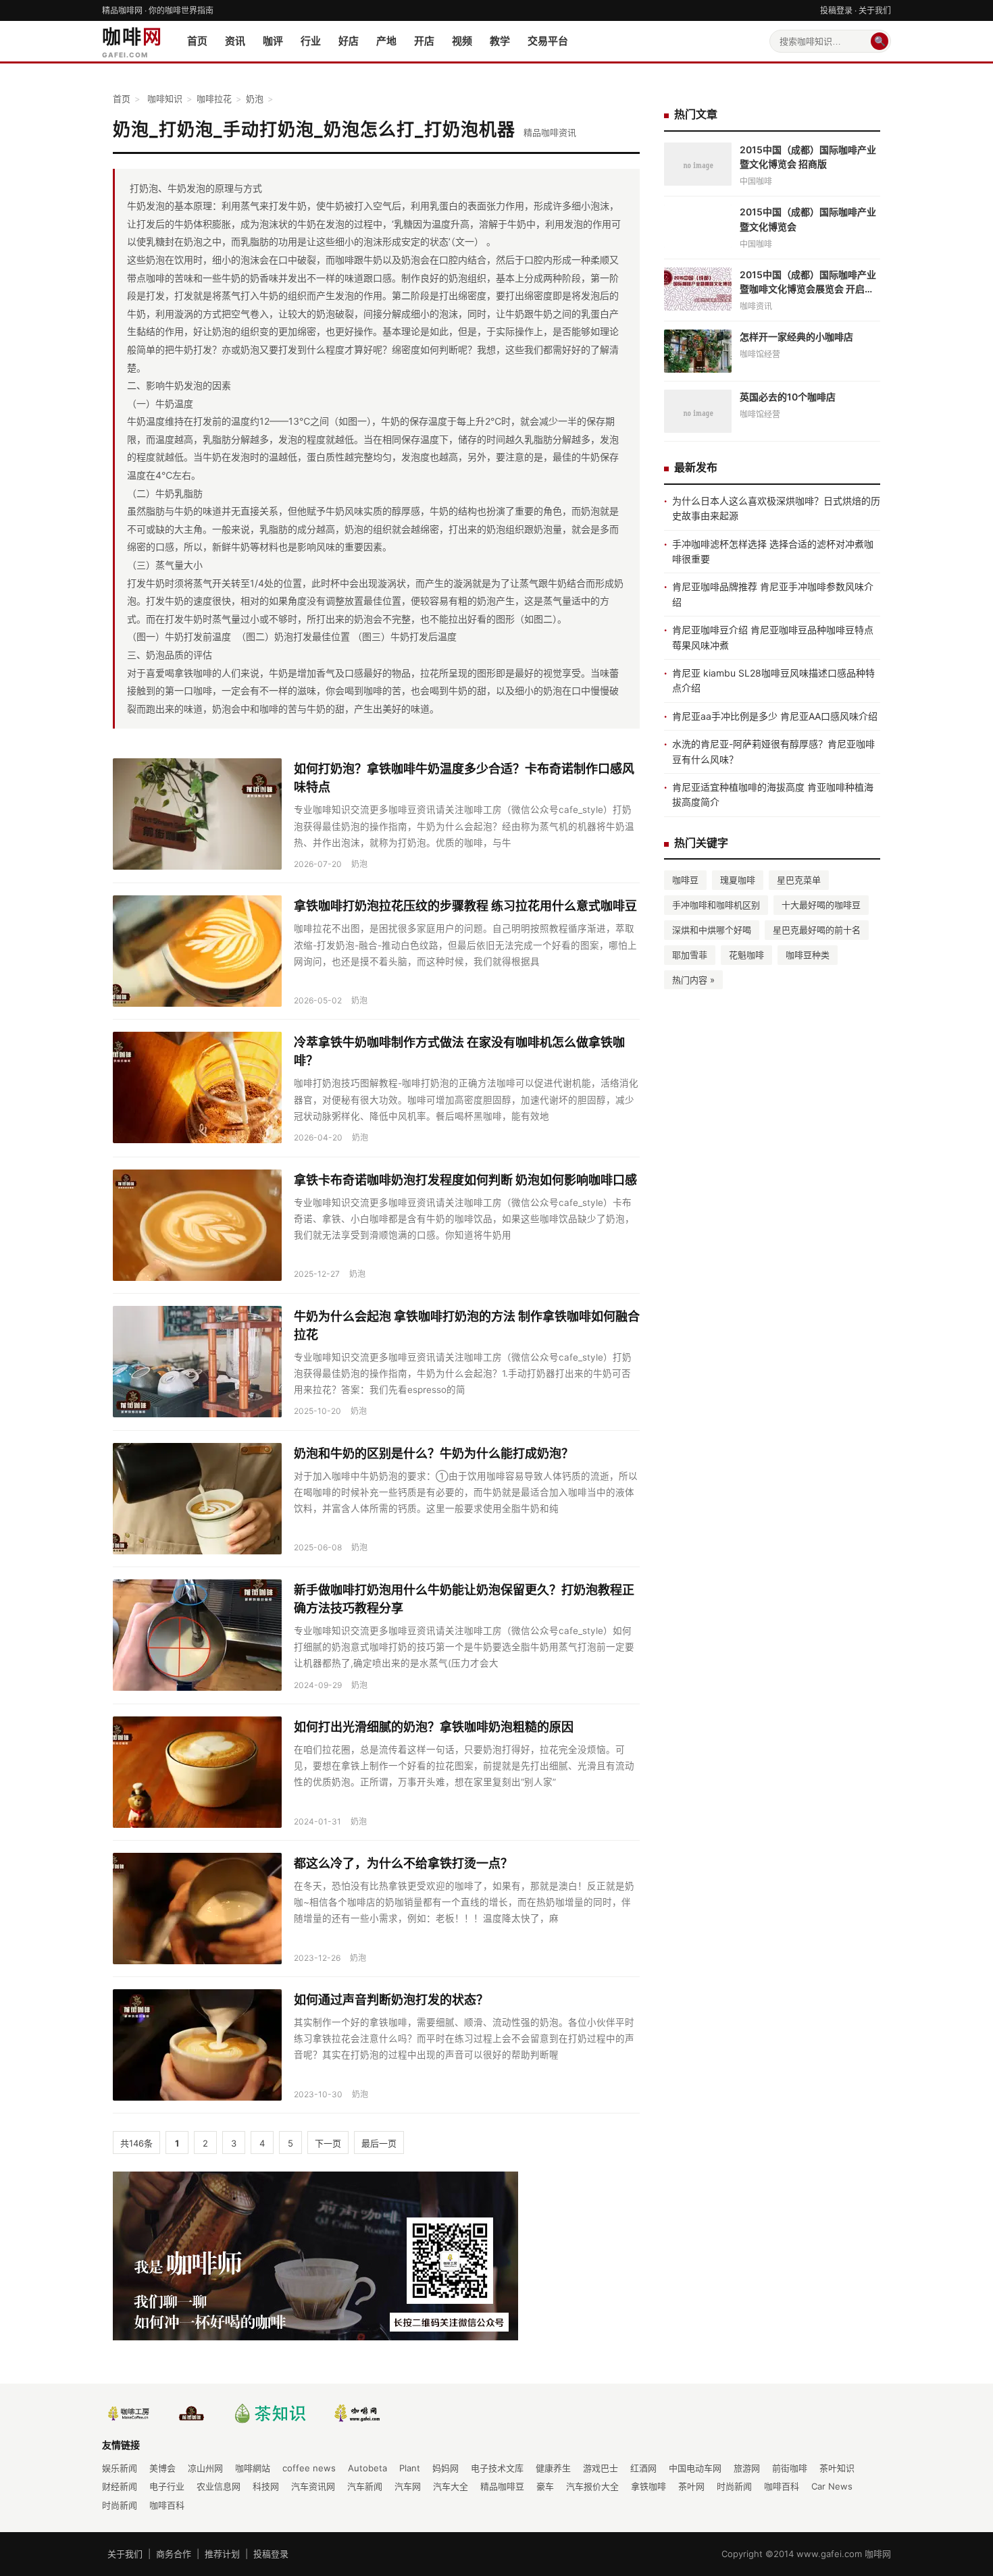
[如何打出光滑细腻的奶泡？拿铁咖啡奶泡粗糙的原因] (197, 1772)
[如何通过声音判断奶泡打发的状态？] (197, 2045)
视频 (462, 41)
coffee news (309, 2468)
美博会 (162, 2468)
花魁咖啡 (746, 955)
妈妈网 (445, 2468)
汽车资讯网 (313, 2486)
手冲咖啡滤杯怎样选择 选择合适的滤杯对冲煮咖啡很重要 (773, 551)
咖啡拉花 (214, 99)
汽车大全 (451, 2486)
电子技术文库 (497, 2468)
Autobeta (367, 2468)
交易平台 (548, 41)
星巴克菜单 (799, 880)
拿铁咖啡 (648, 2486)
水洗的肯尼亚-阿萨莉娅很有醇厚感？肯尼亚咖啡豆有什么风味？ (773, 751)
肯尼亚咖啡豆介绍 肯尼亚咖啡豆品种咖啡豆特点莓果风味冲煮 (773, 637)
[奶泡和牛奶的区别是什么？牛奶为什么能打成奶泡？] (197, 1499)
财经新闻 (120, 2486)
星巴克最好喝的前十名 (817, 930)
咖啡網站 (253, 2468)
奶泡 (255, 99)
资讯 (235, 41)
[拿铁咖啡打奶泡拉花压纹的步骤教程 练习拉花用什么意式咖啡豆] (197, 951)
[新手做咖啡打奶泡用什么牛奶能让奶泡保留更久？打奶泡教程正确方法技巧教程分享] (197, 1635)
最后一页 (379, 2143)
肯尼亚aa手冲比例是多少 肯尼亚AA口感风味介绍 (775, 716)
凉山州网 (205, 2468)
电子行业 (167, 2486)
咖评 (273, 41)
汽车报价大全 (592, 2486)
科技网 (266, 2486)
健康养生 (553, 2468)
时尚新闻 (734, 2486)
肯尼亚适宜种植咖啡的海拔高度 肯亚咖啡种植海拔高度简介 (773, 794)
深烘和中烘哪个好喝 (712, 930)
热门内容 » (693, 980)
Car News (832, 2486)
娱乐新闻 (120, 2468)
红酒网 (643, 2468)
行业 (311, 41)
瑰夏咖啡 (738, 880)
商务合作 (174, 2554)
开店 (424, 41)
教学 (500, 41)
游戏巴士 (601, 2468)
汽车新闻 (365, 2486)
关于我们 (875, 10)
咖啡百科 (782, 2486)
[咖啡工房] (128, 2413)
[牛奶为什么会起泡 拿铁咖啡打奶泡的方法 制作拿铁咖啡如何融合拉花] (197, 1362)
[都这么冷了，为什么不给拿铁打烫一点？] (197, 1909)
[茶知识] (268, 2413)
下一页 (328, 2143)
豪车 (545, 2486)
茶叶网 (691, 2486)
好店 (349, 41)
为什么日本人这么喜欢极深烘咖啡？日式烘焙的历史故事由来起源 (776, 508)
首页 (197, 41)
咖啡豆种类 (808, 955)
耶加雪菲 (690, 955)
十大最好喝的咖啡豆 (821, 905)
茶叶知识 (837, 2468)
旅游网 (747, 2468)
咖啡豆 (685, 880)
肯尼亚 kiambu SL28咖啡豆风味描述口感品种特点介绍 (773, 680)
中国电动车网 (695, 2468)
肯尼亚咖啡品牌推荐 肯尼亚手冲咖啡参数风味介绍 (773, 594)
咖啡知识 (165, 99)
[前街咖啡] (192, 2413)
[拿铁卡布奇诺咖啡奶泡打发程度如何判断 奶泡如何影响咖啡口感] (197, 1225)
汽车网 (408, 2486)
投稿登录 (836, 10)
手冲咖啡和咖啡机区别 (716, 905)
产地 (386, 41)
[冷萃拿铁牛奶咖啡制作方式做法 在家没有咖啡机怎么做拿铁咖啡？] (197, 1088)
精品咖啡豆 (502, 2486)
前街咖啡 (790, 2468)
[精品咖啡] (357, 2413)
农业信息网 (219, 2486)
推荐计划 (222, 2554)
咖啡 (132, 43)
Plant (410, 2468)
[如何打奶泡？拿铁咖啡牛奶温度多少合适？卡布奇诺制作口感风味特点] (197, 814)
